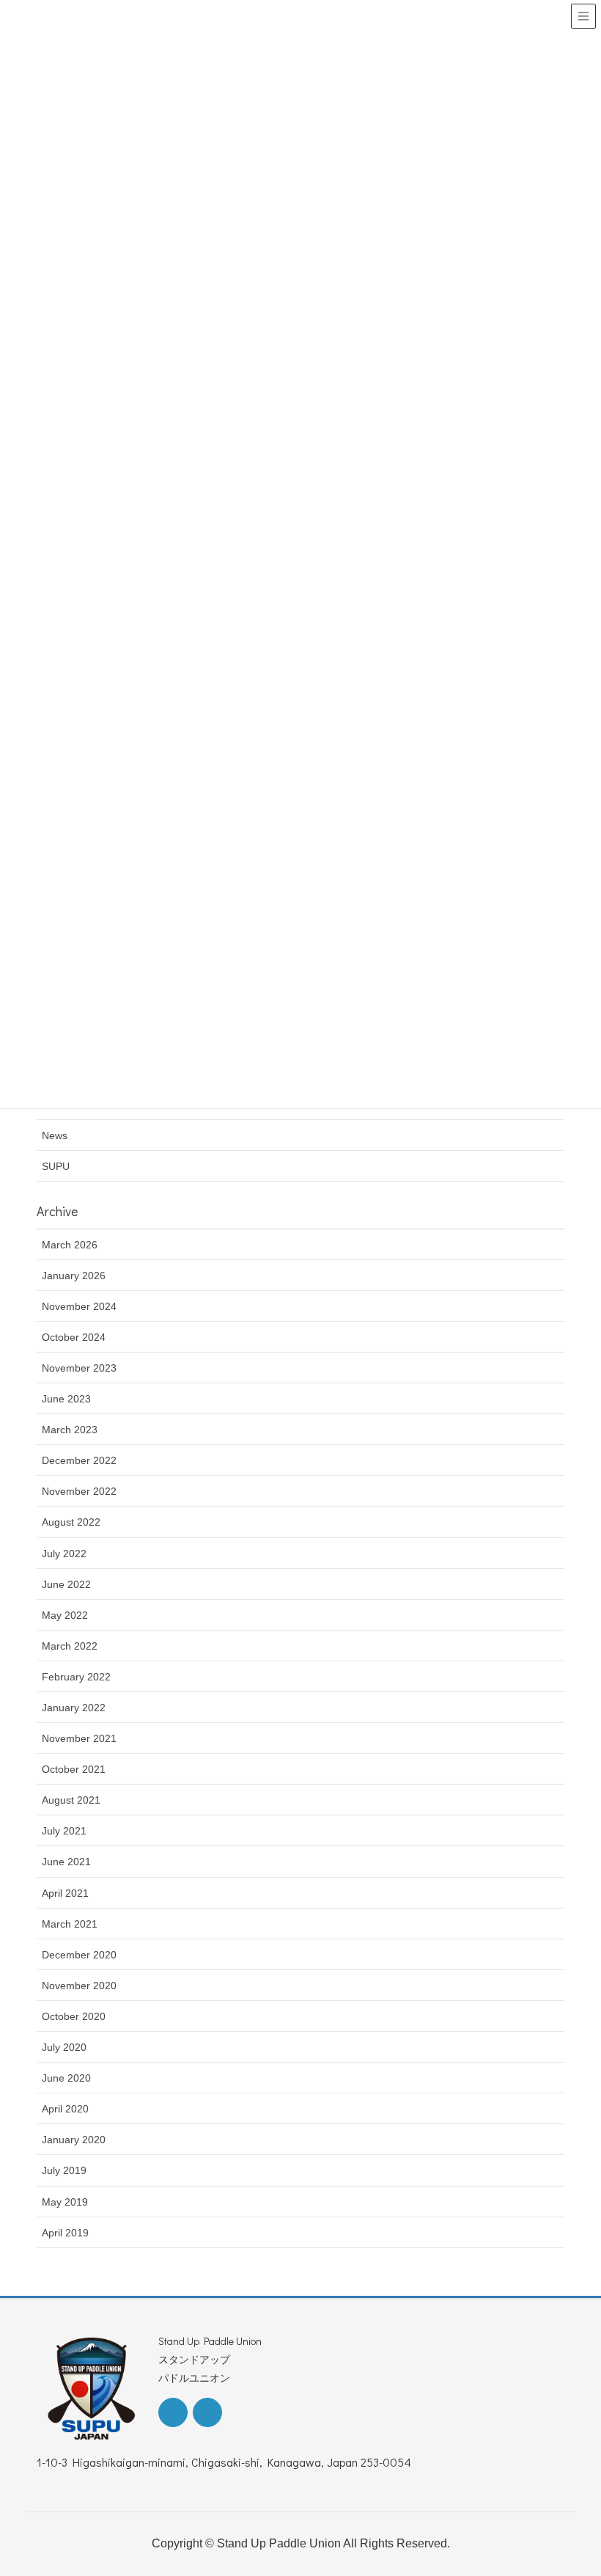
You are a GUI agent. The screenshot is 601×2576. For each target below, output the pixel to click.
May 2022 (65, 1615)
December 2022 (79, 1460)
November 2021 (79, 1738)
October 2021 (74, 1769)
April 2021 (65, 1893)
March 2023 (70, 1430)
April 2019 (65, 2233)
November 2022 (79, 1491)
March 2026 (70, 1245)
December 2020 (79, 1955)
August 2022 (71, 1522)
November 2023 (79, 1368)
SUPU (56, 1166)
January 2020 (74, 2140)
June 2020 (66, 2078)
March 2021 (70, 1924)
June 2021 (66, 1862)
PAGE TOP (572, 2486)
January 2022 (74, 1708)
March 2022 (70, 1646)
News (55, 1135)
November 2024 (79, 1306)
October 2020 (74, 2016)
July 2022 (64, 1554)
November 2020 (79, 1986)
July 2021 (64, 1831)
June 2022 (66, 1584)
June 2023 (66, 1399)
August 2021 (71, 1800)
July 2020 (64, 2047)
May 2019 (65, 2202)
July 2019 (64, 2170)
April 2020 (65, 2109)
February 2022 (76, 1677)
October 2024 (74, 1337)
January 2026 (74, 1276)
